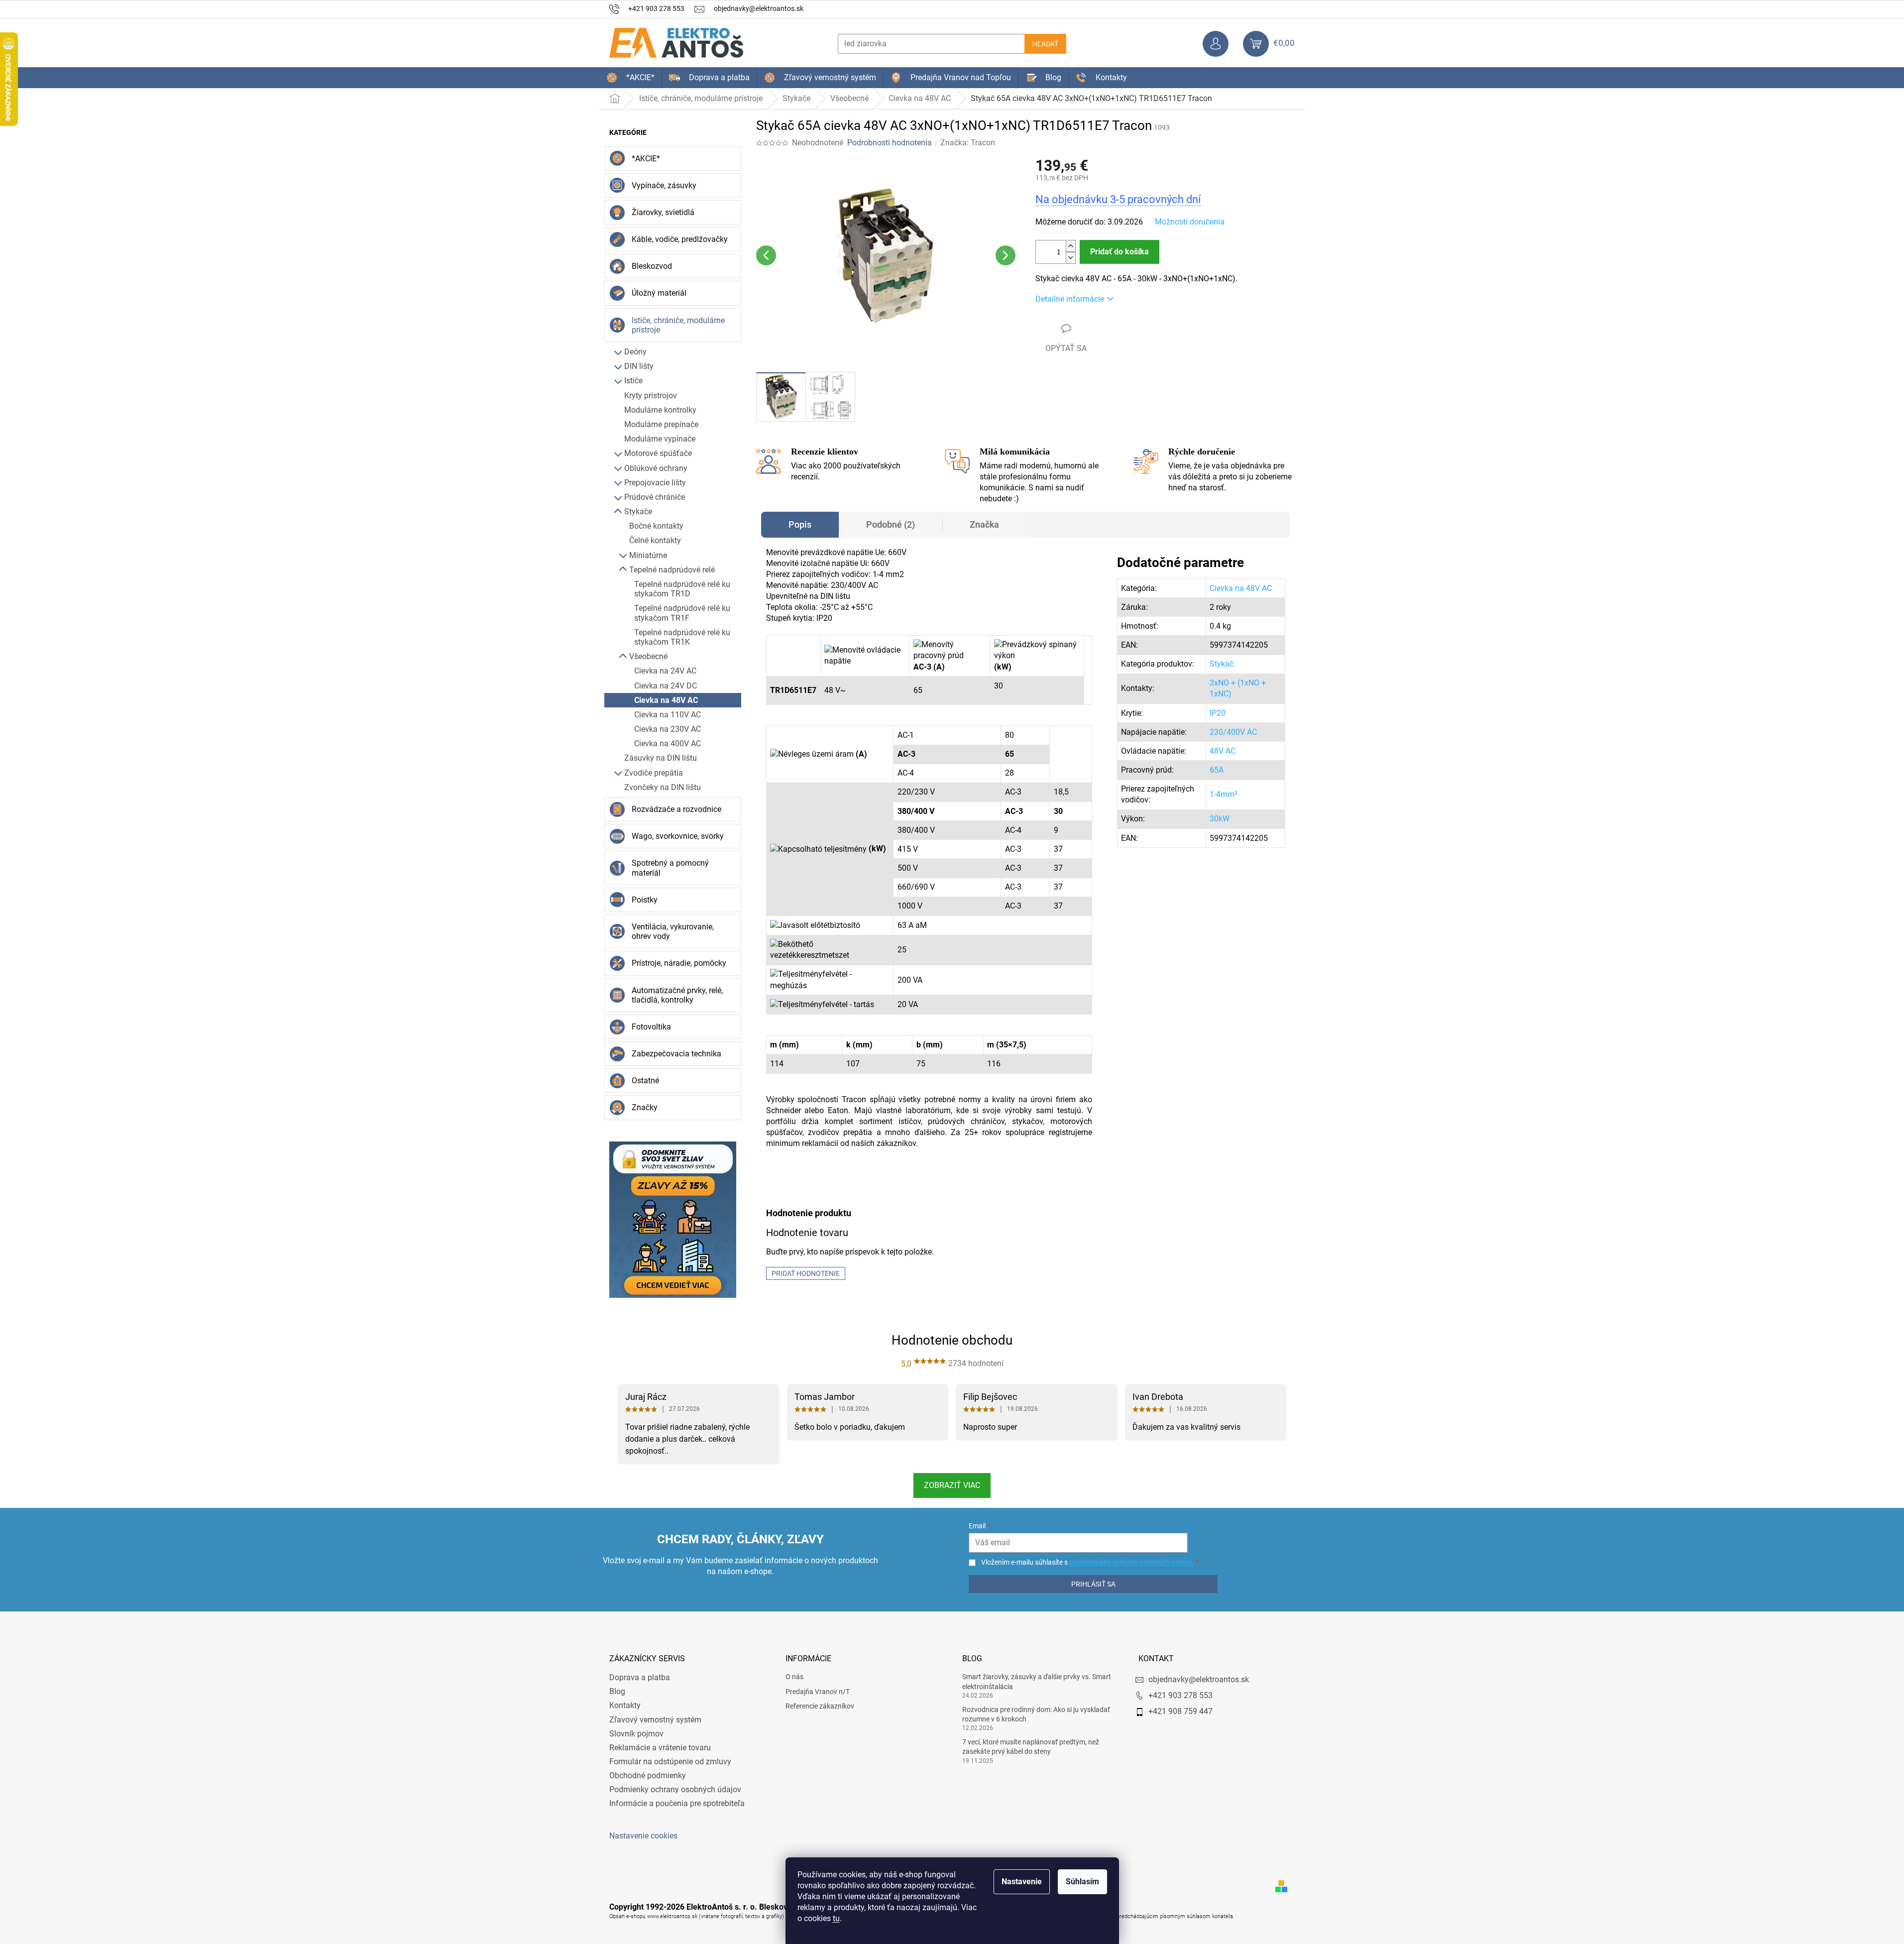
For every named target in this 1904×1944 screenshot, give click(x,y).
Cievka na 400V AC (668, 743)
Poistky (645, 900)
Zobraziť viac (952, 1485)
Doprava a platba (640, 1677)
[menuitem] (630, 78)
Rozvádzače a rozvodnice (676, 809)
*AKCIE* (646, 159)
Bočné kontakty (656, 526)
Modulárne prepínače (661, 424)
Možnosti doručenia (1190, 222)
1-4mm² (1224, 794)
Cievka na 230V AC (668, 729)
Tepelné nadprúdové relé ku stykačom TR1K (682, 637)
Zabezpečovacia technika (676, 1054)
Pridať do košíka (1120, 252)
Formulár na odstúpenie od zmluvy (670, 1762)
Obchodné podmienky (648, 1775)
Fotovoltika (651, 1027)
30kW (1220, 819)
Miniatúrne (648, 555)
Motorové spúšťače (658, 453)
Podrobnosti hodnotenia (890, 143)
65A (1217, 770)
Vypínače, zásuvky (664, 185)
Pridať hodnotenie (806, 1273)
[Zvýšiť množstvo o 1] (1071, 246)
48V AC (1223, 751)
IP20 (1218, 713)
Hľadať (1045, 44)
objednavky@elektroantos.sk (1199, 1679)
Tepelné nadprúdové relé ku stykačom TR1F (682, 613)
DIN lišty (639, 366)
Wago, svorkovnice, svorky (678, 836)
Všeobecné (648, 656)
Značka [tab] (984, 524)
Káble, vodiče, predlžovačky (680, 239)
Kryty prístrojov (651, 396)
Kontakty (625, 1705)
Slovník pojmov (636, 1734)
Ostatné (645, 1081)
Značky (645, 1107)
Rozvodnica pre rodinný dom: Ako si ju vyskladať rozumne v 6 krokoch (1036, 1714)
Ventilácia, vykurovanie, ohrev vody (673, 931)
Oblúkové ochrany (656, 468)
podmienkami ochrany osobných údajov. (1131, 1562)
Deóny (635, 352)
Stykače (638, 512)
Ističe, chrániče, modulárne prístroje (678, 325)
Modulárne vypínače (660, 439)
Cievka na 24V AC (665, 671)
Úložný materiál (659, 293)
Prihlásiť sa (1093, 1584)
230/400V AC (1233, 732)
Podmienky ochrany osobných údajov (675, 1789)
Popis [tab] (800, 524)
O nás (794, 1677)
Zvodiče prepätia (654, 773)
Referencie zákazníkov (820, 1706)
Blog (617, 1691)
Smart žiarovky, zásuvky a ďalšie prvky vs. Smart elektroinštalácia (1037, 1681)
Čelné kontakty (655, 540)
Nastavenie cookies (643, 1836)
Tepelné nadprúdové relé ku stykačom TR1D (682, 589)
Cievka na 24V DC (666, 686)
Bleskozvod (652, 266)
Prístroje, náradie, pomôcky (679, 963)
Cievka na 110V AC (668, 715)
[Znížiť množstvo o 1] (1071, 258)
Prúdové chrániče (655, 497)
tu (836, 1918)
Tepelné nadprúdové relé (672, 570)
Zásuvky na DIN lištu (661, 758)
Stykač (1222, 664)
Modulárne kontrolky (660, 410)
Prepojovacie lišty (655, 483)
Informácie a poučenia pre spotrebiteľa (677, 1803)
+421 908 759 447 (1180, 1711)
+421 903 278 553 (1180, 1695)
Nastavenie (1022, 1882)
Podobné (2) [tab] (891, 524)
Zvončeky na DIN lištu (663, 787)
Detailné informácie (1070, 299)
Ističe (633, 381)
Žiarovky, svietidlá (663, 212)
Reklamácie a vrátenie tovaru (660, 1748)
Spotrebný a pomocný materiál (670, 868)
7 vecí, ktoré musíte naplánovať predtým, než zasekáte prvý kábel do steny (1031, 1747)
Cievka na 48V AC (666, 700)
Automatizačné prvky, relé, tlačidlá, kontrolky (677, 995)
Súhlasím (1082, 1882)
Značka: (968, 143)
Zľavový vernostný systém (655, 1720)
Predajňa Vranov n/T (818, 1692)
